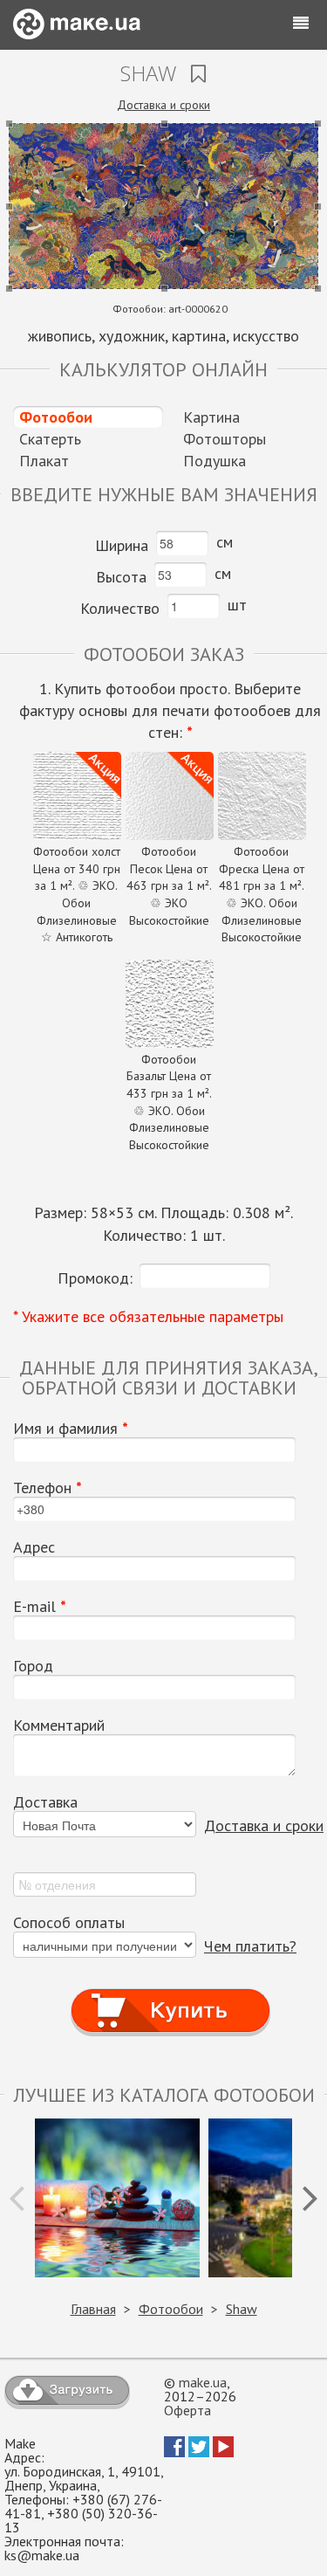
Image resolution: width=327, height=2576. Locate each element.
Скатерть (50, 439)
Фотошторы (225, 439)
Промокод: (95, 1278)
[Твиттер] (199, 2452)
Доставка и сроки (163, 105)
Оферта (187, 2410)
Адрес (34, 1547)
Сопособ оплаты (69, 1923)
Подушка (215, 461)
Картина (211, 417)
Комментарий (59, 1725)
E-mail (40, 1607)
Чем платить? (250, 1946)
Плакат (44, 461)
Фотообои (56, 417)
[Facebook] (174, 2452)
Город (33, 1666)
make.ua (203, 2382)
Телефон (48, 1488)
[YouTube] (223, 2452)
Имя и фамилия (71, 1429)
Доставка (45, 1802)
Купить (170, 1994)
